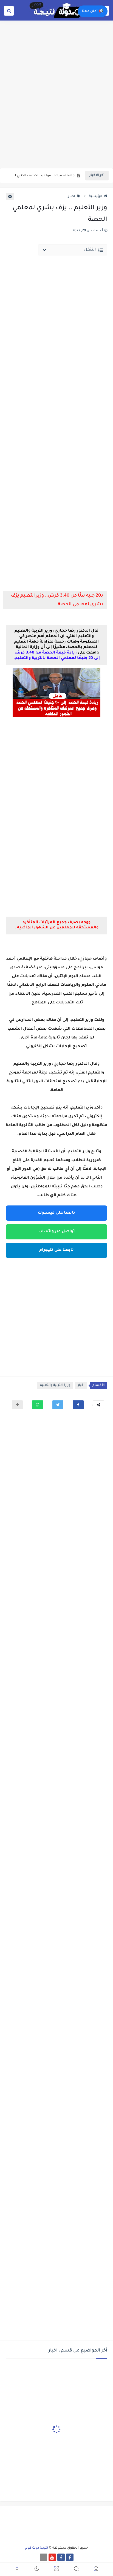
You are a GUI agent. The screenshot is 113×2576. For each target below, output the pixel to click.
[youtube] (52, 2557)
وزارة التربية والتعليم (55, 1385)
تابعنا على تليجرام (56, 1250)
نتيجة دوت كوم (37, 2548)
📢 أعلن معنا (93, 11)
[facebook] (70, 2557)
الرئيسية (96, 197)
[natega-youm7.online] (43, 2557)
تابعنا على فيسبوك (56, 1213)
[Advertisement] (56, 108)
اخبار (72, 197)
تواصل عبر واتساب (57, 1232)
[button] (78, 1405)
